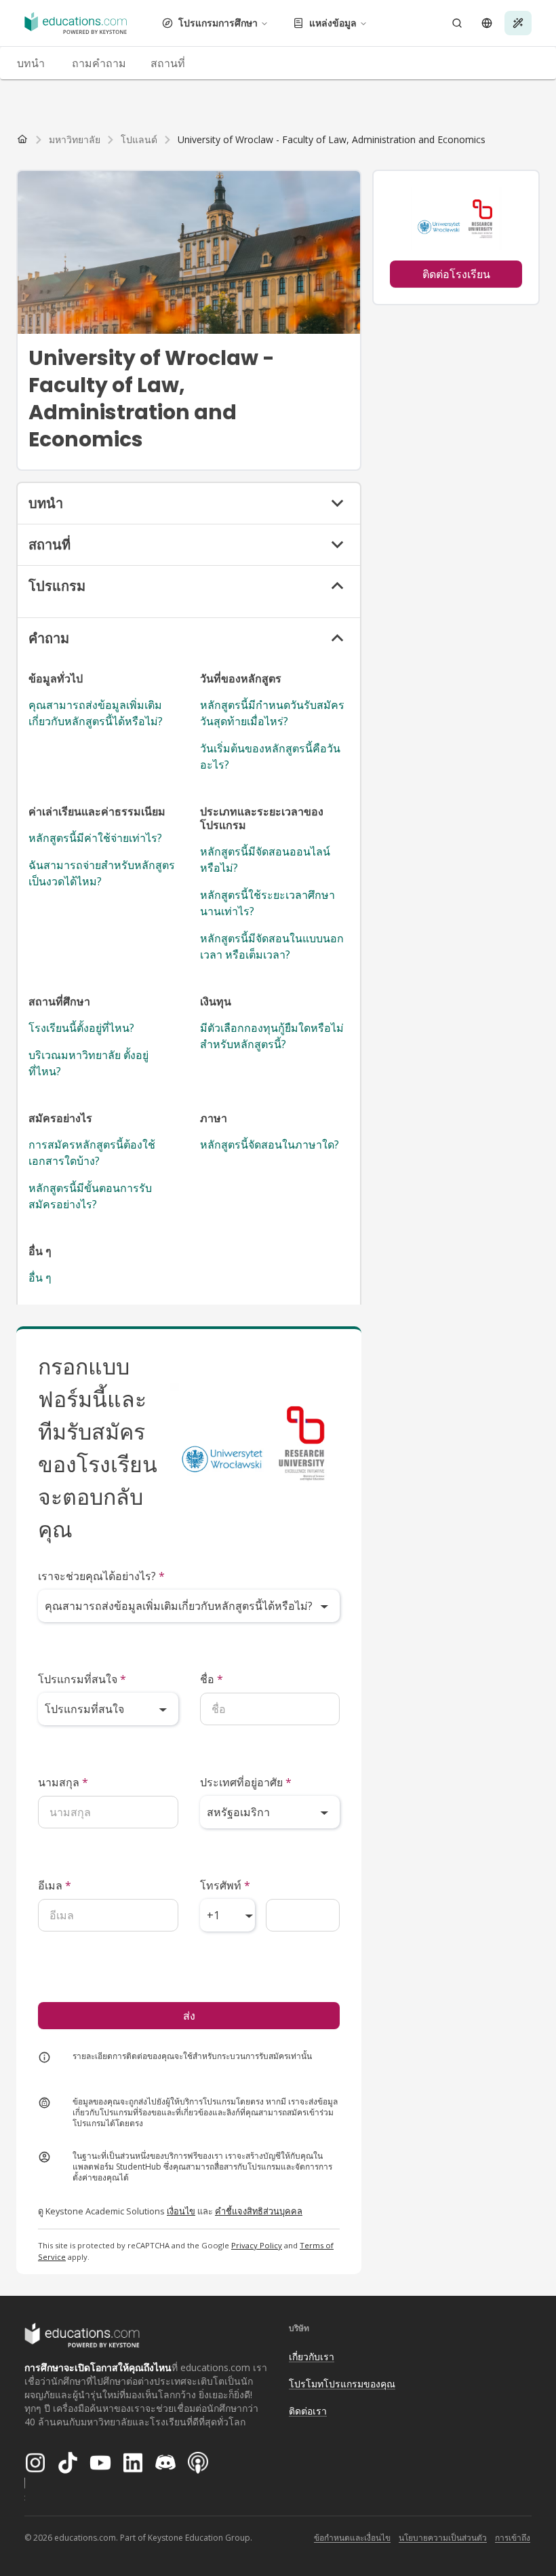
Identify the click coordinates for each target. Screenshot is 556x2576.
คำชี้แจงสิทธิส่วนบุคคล (259, 2211)
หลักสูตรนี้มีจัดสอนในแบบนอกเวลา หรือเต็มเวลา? (272, 946)
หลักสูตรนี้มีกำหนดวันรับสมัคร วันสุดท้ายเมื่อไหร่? (272, 713)
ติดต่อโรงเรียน (456, 274)
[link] (332, 140)
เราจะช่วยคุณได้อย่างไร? (101, 1576)
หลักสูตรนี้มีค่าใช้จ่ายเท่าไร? (95, 838)
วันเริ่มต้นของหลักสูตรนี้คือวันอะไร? (270, 756)
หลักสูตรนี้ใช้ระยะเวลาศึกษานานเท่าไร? (267, 903)
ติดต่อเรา (308, 2411)
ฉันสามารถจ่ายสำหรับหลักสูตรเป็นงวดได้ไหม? (102, 873)
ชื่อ (212, 1679)
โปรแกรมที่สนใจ (82, 1679)
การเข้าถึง (513, 2538)
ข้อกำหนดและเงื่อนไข (352, 2538)
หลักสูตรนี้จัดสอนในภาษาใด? (270, 1145)
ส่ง (189, 2016)
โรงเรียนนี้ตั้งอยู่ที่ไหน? (81, 1028)
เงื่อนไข (181, 2211)
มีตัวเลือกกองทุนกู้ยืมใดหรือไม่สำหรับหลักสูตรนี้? (272, 1036)
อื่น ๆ (40, 1277)
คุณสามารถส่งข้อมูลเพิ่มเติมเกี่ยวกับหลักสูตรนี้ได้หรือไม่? (96, 713)
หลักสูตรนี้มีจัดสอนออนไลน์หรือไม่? (265, 860)
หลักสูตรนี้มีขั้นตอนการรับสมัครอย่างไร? (90, 1196)
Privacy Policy (257, 2245)
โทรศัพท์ (225, 1885)
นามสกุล (63, 1782)
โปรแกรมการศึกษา (218, 23)
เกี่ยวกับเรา (312, 2357)
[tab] (31, 63)
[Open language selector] (487, 23)
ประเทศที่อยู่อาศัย (246, 1782)
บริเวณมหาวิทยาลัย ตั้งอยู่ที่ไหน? (88, 1063)
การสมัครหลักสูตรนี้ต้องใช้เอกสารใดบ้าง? (92, 1153)
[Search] (457, 23)
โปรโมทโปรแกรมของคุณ (342, 2384)
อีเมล (55, 1885)
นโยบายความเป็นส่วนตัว (443, 2538)
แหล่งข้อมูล (333, 23)
